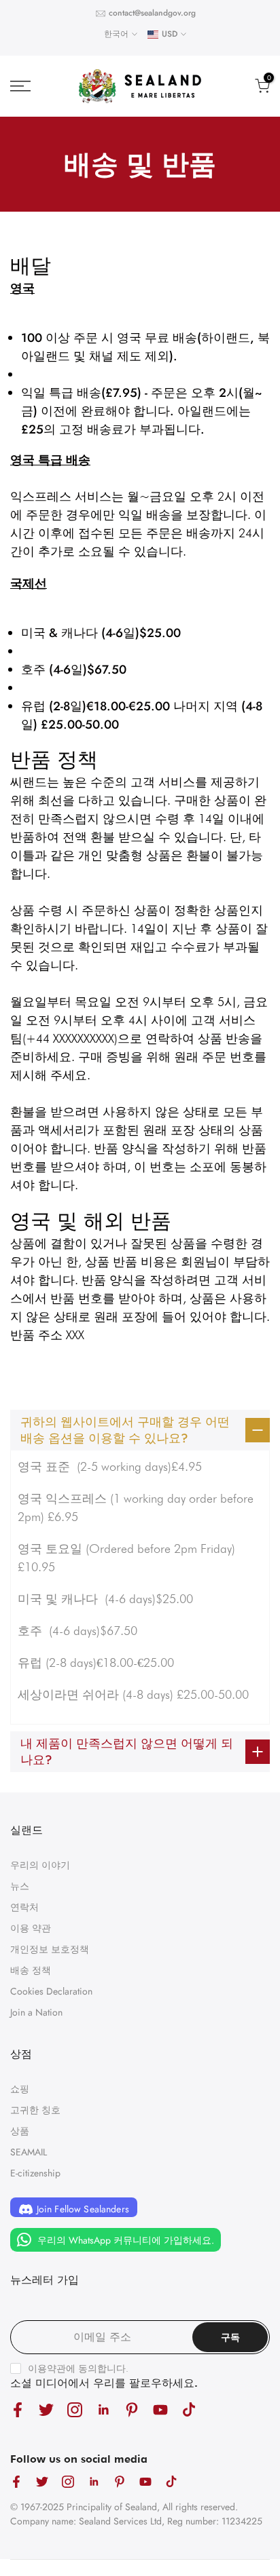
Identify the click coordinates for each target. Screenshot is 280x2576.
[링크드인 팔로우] (103, 2409)
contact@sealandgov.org (152, 13)
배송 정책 (31, 1970)
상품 (20, 2131)
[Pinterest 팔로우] (132, 2409)
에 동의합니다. (78, 2368)
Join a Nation (36, 2012)
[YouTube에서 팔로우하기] (160, 2409)
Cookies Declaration (51, 1991)
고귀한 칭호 (35, 2110)
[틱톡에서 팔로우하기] (189, 2409)
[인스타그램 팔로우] (75, 2409)
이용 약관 (31, 1928)
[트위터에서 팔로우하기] (46, 2409)
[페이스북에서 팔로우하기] (18, 2409)
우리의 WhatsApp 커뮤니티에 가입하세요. (124, 2240)
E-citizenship (35, 2173)
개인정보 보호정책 (50, 1949)
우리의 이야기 (40, 1865)
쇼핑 (20, 2089)
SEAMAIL (29, 2152)
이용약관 (47, 2368)
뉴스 (20, 1886)
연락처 (24, 1907)
